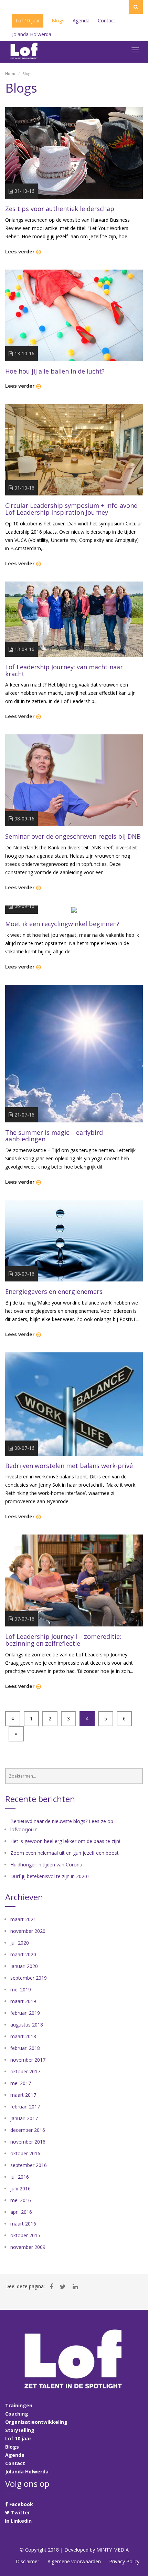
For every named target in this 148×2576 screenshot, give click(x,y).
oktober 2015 (25, 2235)
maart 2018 (23, 2036)
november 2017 (28, 2060)
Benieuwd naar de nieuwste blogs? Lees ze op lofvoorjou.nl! (62, 1825)
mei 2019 (21, 1989)
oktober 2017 (25, 2071)
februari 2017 (25, 2107)
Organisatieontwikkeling (36, 2422)
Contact (15, 2463)
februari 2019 (25, 2013)
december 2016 (28, 2130)
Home (11, 74)
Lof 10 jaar (18, 2438)
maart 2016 (23, 2224)
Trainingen (19, 2405)
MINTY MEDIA (113, 2550)
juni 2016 (20, 2188)
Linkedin (20, 2521)
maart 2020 (23, 1954)
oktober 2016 (25, 2153)
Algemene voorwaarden (74, 2561)
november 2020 (28, 1931)
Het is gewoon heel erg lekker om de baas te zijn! (65, 1841)
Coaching (17, 2414)
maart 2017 (23, 2095)
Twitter (20, 2512)
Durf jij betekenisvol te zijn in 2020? (50, 1876)
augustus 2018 (27, 2025)
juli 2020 (20, 1943)
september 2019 (29, 1978)
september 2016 (29, 2165)
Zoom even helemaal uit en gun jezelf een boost (65, 1853)
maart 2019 (23, 2001)
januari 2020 (24, 1966)
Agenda (15, 2455)
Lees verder (20, 252)
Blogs (12, 2447)
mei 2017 (21, 2083)
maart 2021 (23, 1919)
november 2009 (28, 2247)
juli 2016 (20, 2177)
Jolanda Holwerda (27, 2472)
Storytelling (20, 2430)
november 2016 (28, 2142)
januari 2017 (24, 2118)
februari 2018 (25, 2048)
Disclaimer (28, 2561)
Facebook (20, 2504)
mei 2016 (21, 2200)
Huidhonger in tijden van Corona (46, 1865)
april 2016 (21, 2212)
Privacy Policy (124, 2561)
